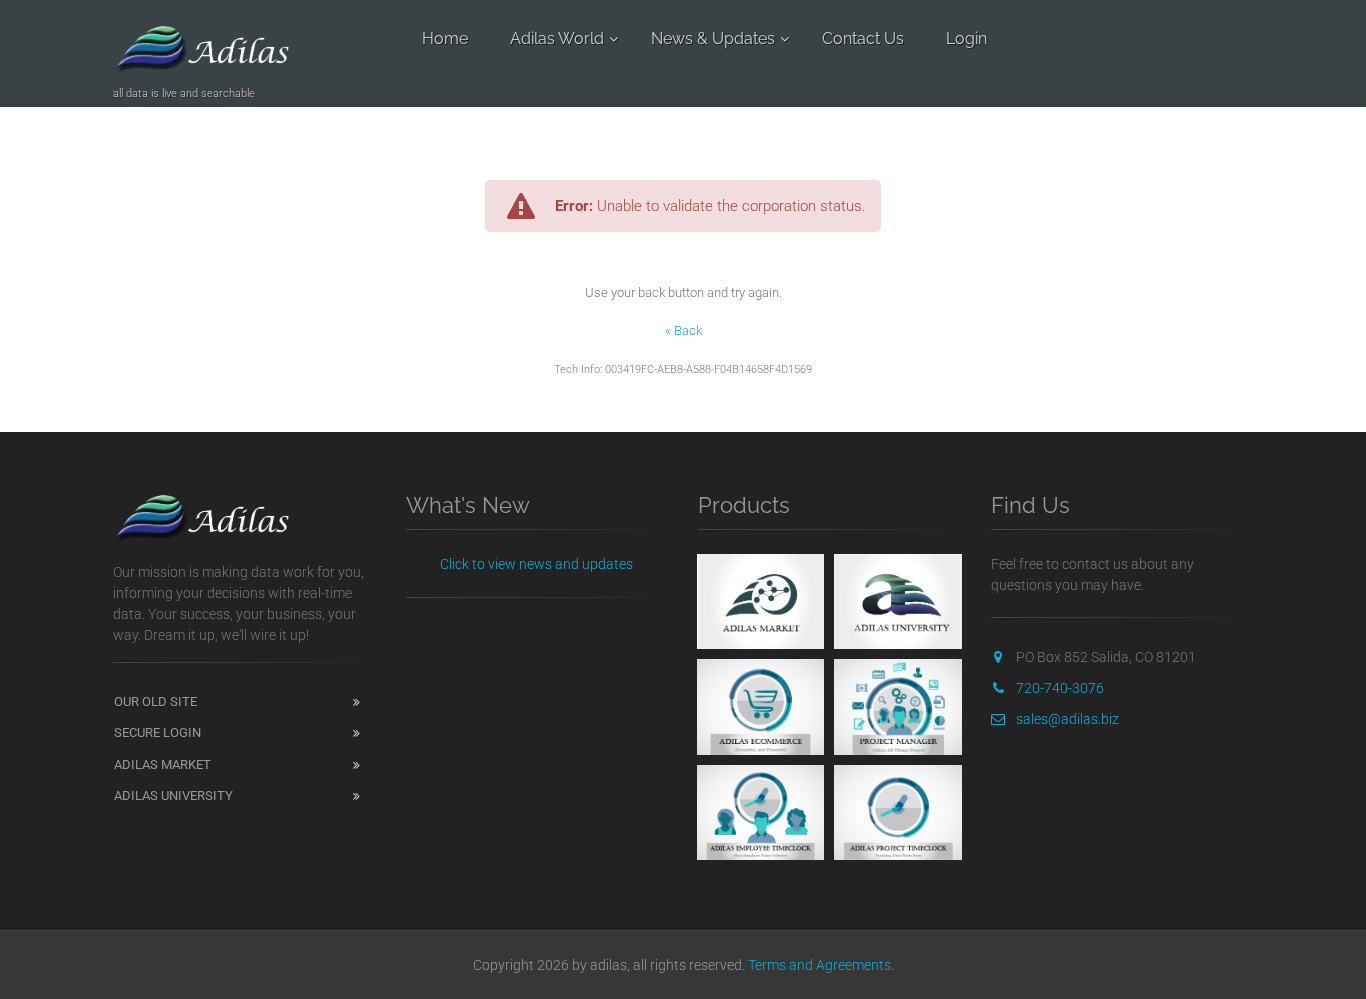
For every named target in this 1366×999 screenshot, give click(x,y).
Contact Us (863, 38)
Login (966, 38)
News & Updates (713, 38)
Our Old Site (155, 701)
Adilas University (173, 795)
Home (445, 38)
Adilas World (557, 38)
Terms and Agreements (819, 965)
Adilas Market (162, 764)
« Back (683, 330)
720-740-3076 (1060, 688)
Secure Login (157, 732)
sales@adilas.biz (1067, 719)
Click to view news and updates (536, 564)
